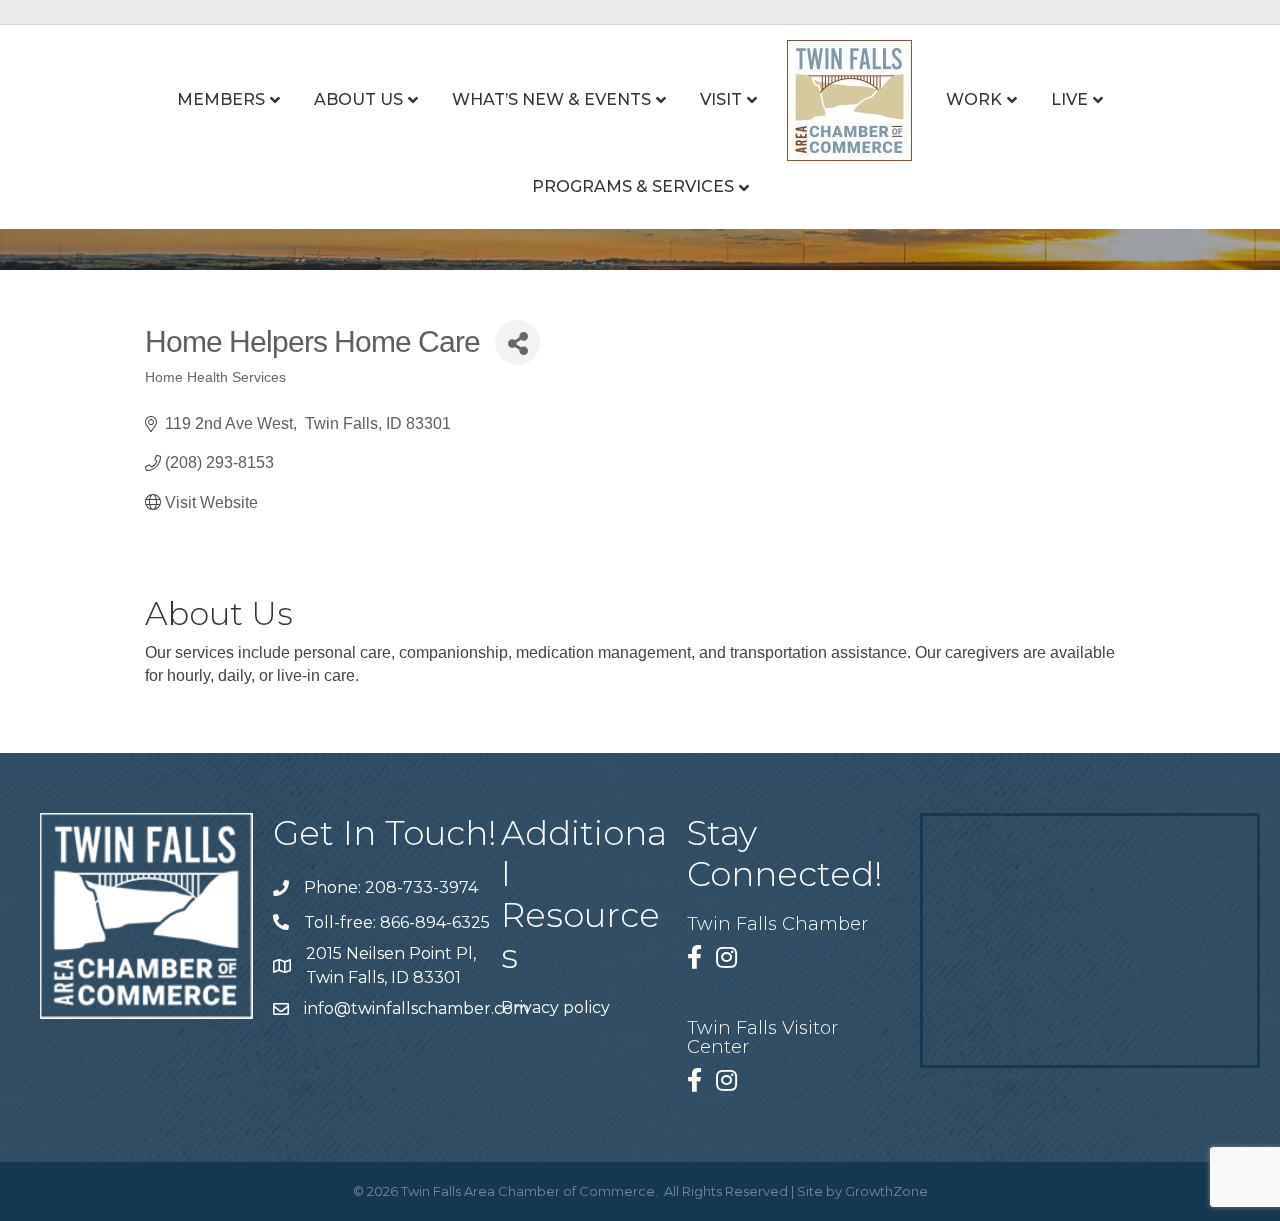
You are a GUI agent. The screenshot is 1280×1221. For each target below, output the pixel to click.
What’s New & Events (551, 99)
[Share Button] (517, 342)
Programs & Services (633, 186)
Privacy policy (555, 1007)
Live (1069, 99)
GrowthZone (886, 1191)
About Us (358, 99)
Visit (721, 99)
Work (974, 99)
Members (221, 99)
